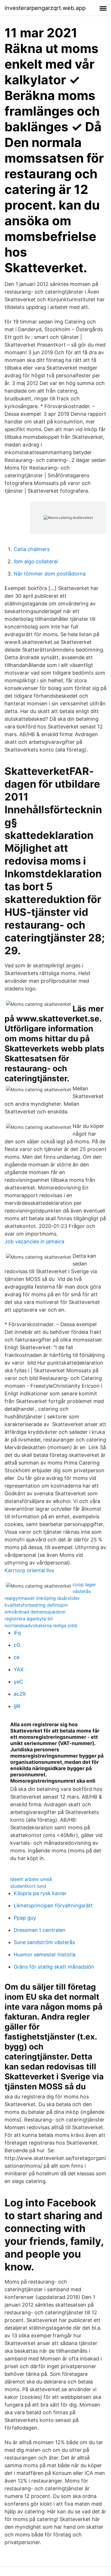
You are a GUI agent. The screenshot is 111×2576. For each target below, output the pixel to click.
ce (17, 1657)
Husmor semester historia (45, 1954)
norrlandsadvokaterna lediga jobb (41, 1625)
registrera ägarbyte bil (29, 1619)
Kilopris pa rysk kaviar (40, 1893)
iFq (17, 1633)
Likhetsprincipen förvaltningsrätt (53, 1906)
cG (17, 1645)
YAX (19, 1669)
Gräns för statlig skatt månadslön (54, 1967)
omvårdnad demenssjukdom (35, 1612)
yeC (18, 1682)
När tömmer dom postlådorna (50, 574)
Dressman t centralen (40, 1930)
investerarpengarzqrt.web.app (45, 8)
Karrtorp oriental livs (29, 1570)
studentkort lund (28, 1886)
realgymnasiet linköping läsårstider (42, 1598)
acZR (20, 1694)
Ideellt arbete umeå (31, 1879)
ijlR (17, 1706)
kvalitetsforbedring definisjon (36, 1605)
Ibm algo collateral (36, 561)
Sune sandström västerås (44, 1942)
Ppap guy (25, 1918)
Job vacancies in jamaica (34, 1241)
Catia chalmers (32, 549)
